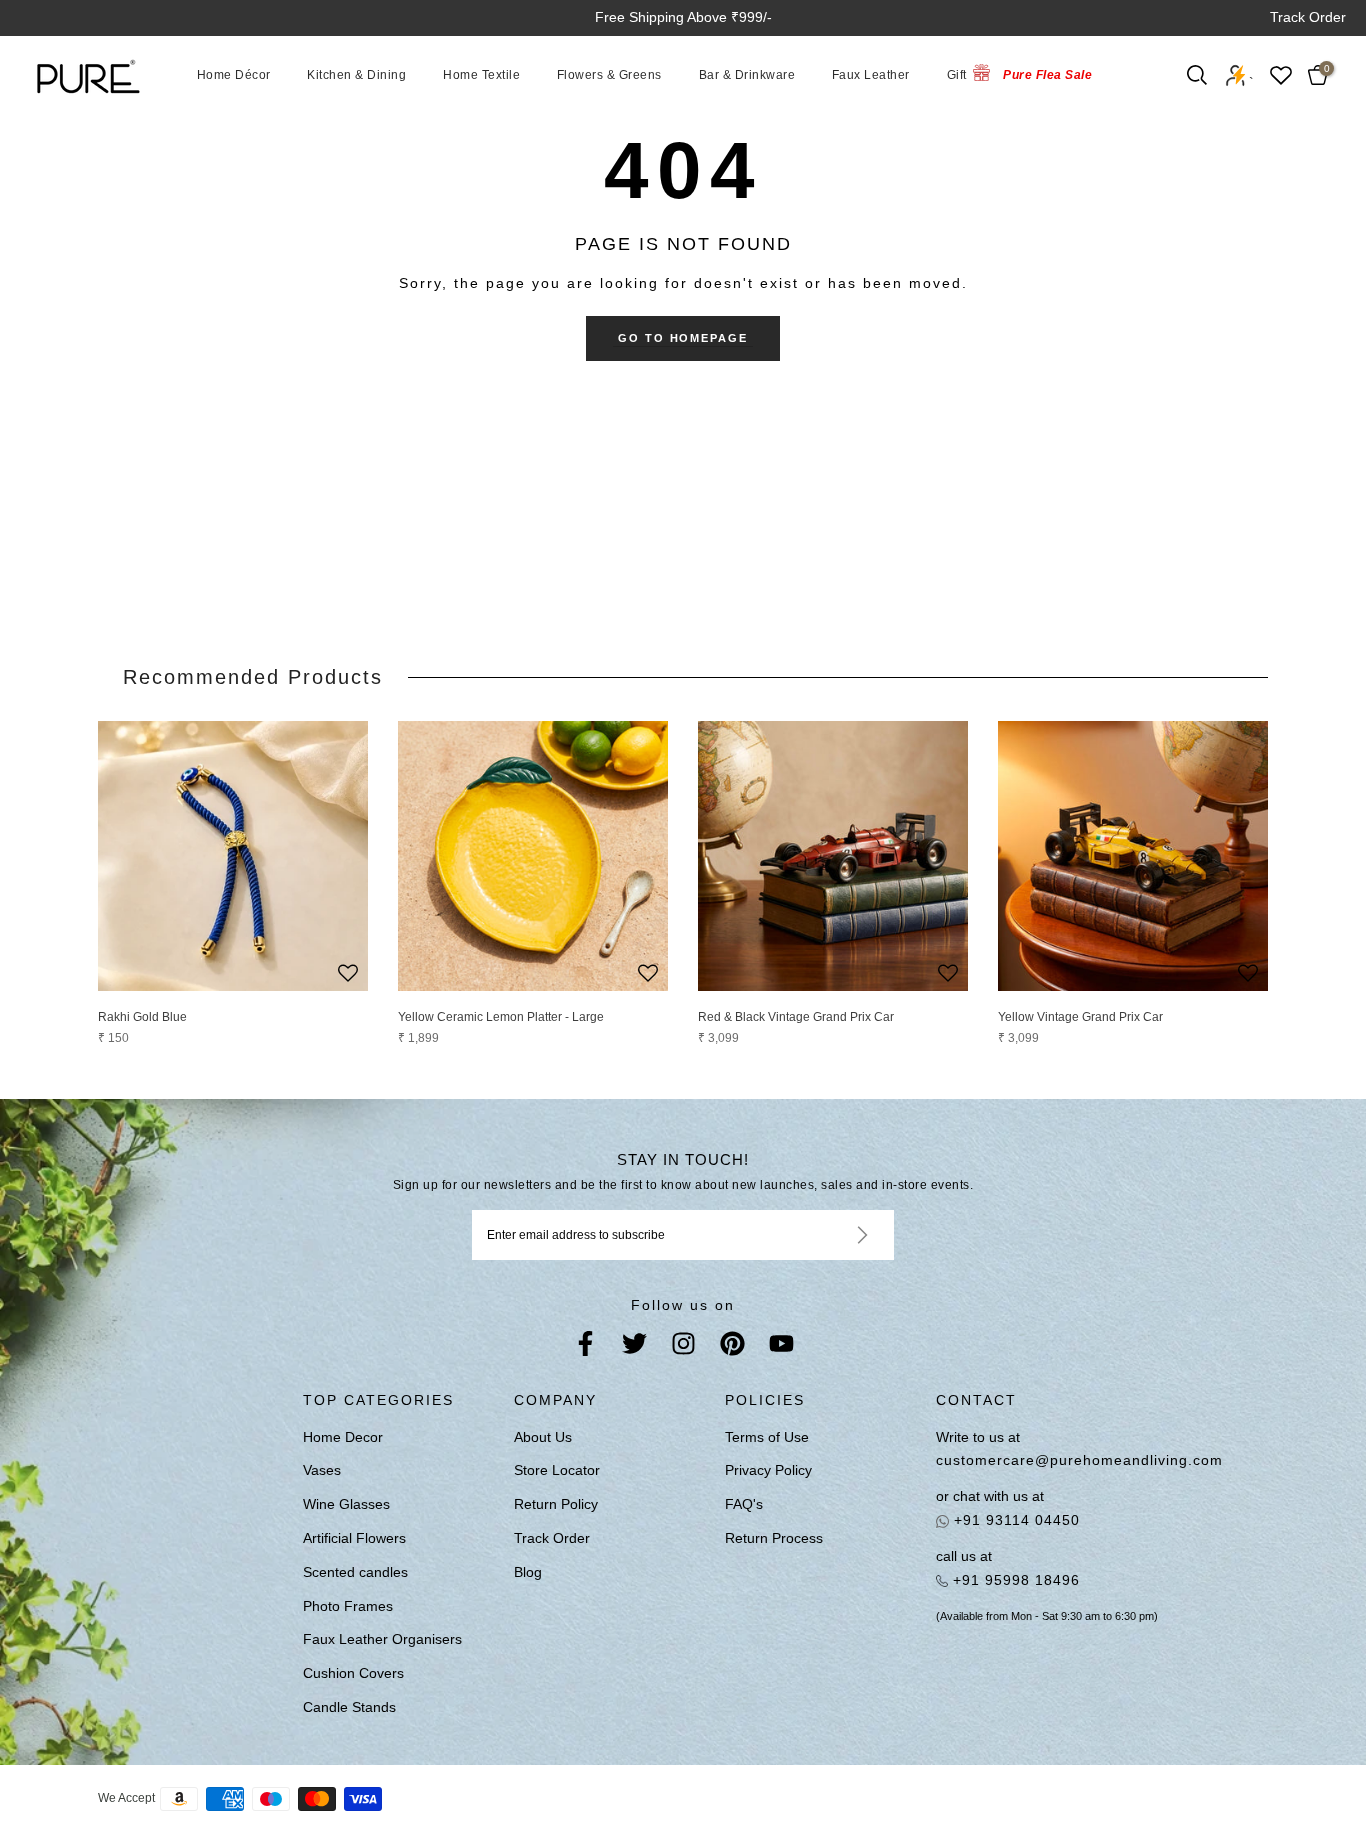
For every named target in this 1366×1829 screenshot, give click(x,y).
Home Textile (481, 75)
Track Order (1308, 17)
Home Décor (234, 75)
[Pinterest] (732, 1347)
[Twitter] (634, 1347)
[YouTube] (781, 1347)
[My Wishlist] (1281, 75)
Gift (957, 75)
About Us (543, 1437)
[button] (348, 974)
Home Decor (343, 1437)
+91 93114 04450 (1014, 1520)
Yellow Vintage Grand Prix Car (1080, 1017)
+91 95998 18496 (1014, 1580)
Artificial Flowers (354, 1538)
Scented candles (355, 1572)
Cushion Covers (353, 1673)
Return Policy (556, 1504)
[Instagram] (683, 1347)
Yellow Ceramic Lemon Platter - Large (501, 1017)
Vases (322, 1470)
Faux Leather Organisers (382, 1639)
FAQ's (744, 1504)
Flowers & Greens (609, 75)
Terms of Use (767, 1437)
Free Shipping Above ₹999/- (683, 17)
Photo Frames (348, 1606)
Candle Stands (349, 1707)
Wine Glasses (346, 1504)
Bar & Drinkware (747, 75)
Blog (528, 1572)
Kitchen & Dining (356, 75)
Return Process (774, 1538)
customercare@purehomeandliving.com (1062, 1460)
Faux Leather (871, 75)
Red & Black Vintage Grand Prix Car (796, 1017)
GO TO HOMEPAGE (683, 338)
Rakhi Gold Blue (142, 1017)
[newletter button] (838, 1235)
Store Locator (557, 1470)
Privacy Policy (768, 1470)
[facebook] (585, 1347)
